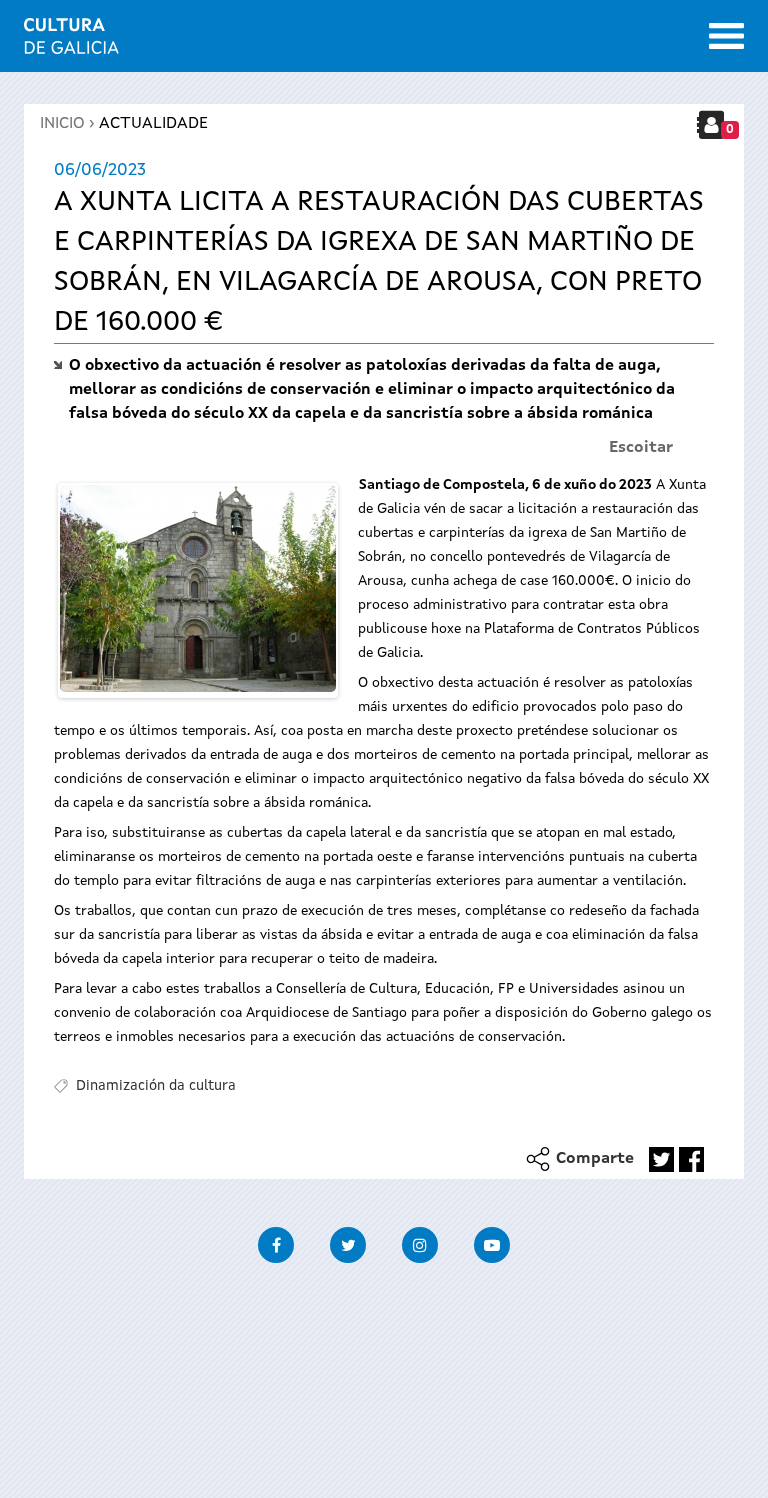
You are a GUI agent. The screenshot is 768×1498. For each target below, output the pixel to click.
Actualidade (153, 124)
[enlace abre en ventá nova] (661, 1159)
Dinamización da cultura (156, 1086)
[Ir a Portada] (71, 42)
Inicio (62, 124)
